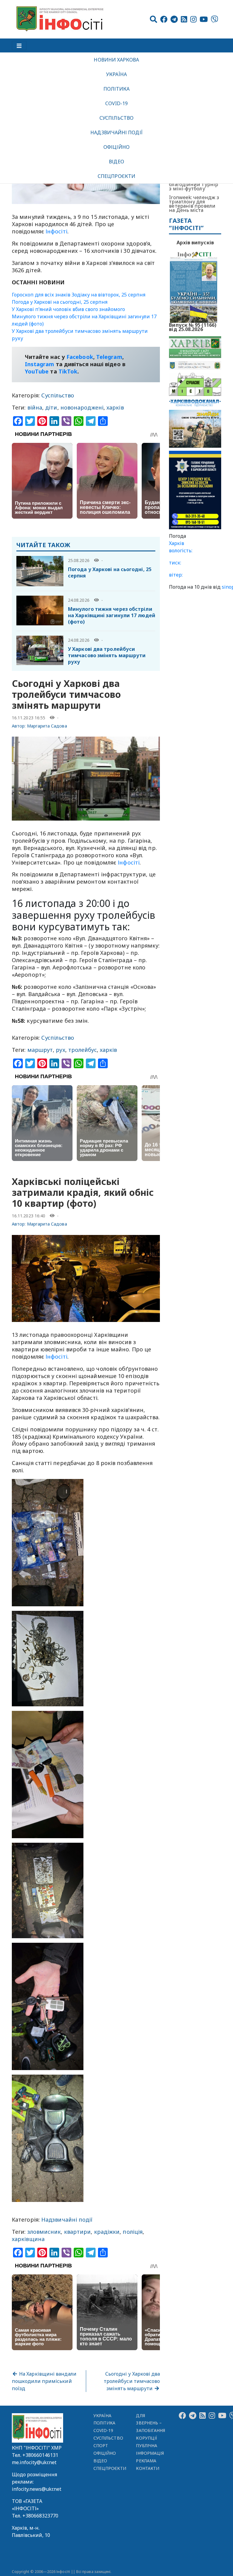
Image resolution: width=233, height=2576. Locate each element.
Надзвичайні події (116, 132)
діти (51, 407)
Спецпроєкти (116, 176)
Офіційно (116, 147)
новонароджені (82, 407)
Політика (117, 89)
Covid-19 (117, 103)
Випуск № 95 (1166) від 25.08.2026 (193, 326)
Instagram (40, 364)
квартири (78, 2232)
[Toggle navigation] (19, 45)
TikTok (68, 371)
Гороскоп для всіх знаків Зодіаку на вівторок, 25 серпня (79, 295)
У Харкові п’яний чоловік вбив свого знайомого (68, 309)
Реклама (146, 2461)
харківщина (28, 2239)
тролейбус (83, 1050)
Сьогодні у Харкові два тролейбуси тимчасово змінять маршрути (132, 2381)
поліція (133, 2232)
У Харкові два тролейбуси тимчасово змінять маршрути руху (107, 655)
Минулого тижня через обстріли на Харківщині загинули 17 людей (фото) (112, 615)
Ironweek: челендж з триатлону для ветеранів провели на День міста (194, 204)
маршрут (40, 1050)
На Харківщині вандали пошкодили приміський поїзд (44, 2381)
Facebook (80, 357)
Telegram (109, 357)
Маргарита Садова (47, 726)
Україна (116, 74)
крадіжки (107, 2232)
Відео (116, 162)
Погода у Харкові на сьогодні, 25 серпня (60, 302)
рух (60, 1050)
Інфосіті (56, 231)
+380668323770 (40, 2516)
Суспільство (116, 118)
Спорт (101, 2446)
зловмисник (44, 2232)
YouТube (37, 371)
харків (115, 407)
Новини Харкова (116, 60)
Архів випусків (195, 243)
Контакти (148, 2468)
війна (35, 407)
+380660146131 (40, 2455)
